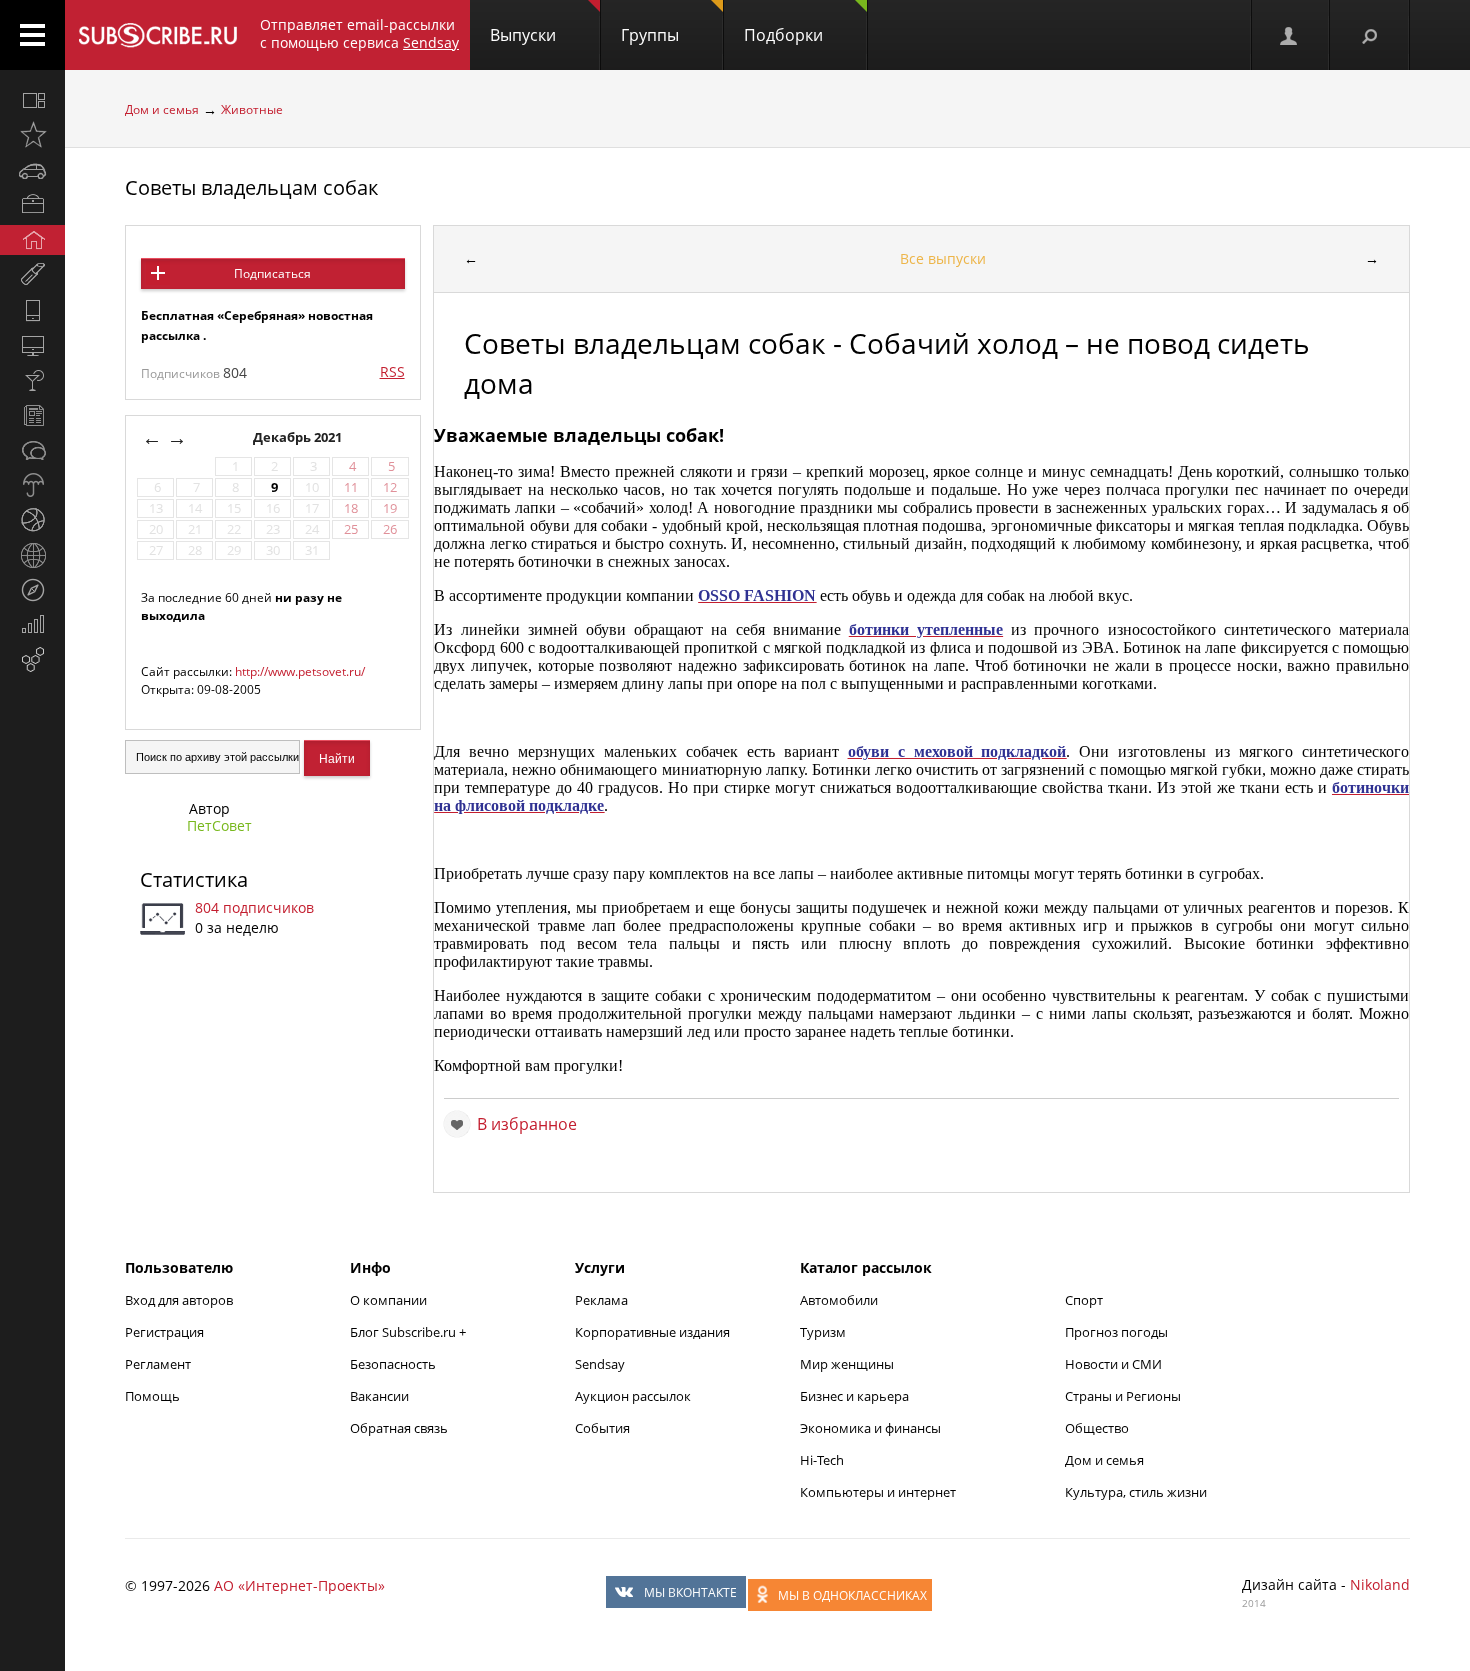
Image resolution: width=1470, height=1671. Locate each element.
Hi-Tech (822, 1460)
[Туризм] (32, 590)
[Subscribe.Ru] (157, 35)
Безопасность (393, 1364)
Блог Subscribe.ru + (409, 1332)
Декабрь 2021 (299, 437)
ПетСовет (219, 825)
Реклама (601, 1300)
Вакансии (379, 1396)
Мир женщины (847, 1364)
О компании (388, 1300)
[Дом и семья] (32, 240)
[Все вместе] (32, 100)
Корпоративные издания (652, 1332)
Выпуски (523, 35)
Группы (650, 35)
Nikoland (1380, 1584)
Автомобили (839, 1300)
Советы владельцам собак (251, 187)
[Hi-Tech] (32, 310)
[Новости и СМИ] (32, 415)
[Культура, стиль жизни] (32, 380)
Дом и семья (162, 109)
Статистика (194, 879)
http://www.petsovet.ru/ (300, 671)
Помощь (152, 1396)
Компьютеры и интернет (878, 1492)
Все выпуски (943, 258)
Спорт (1084, 1300)
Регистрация (164, 1332)
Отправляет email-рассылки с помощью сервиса (359, 33)
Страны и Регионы (1123, 1396)
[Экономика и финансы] (32, 625)
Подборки (783, 35)
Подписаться (272, 273)
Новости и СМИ (1113, 1364)
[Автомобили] (32, 170)
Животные (252, 109)
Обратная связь (399, 1428)
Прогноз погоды (1116, 1332)
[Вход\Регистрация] (1290, 35)
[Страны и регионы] (32, 555)
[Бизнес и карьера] (32, 205)
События (602, 1428)
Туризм (823, 1332)
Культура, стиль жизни (1136, 1492)
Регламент (158, 1364)
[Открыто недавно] (32, 135)
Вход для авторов (179, 1300)
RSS (392, 371)
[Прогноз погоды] (32, 485)
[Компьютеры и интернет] (32, 345)
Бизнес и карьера (854, 1396)
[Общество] (32, 450)
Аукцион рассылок (633, 1396)
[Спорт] (32, 520)
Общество (1097, 1428)
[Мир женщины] (32, 275)
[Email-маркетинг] (32, 660)
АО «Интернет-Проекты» (299, 1585)
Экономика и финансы (870, 1428)
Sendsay (600, 1364)
